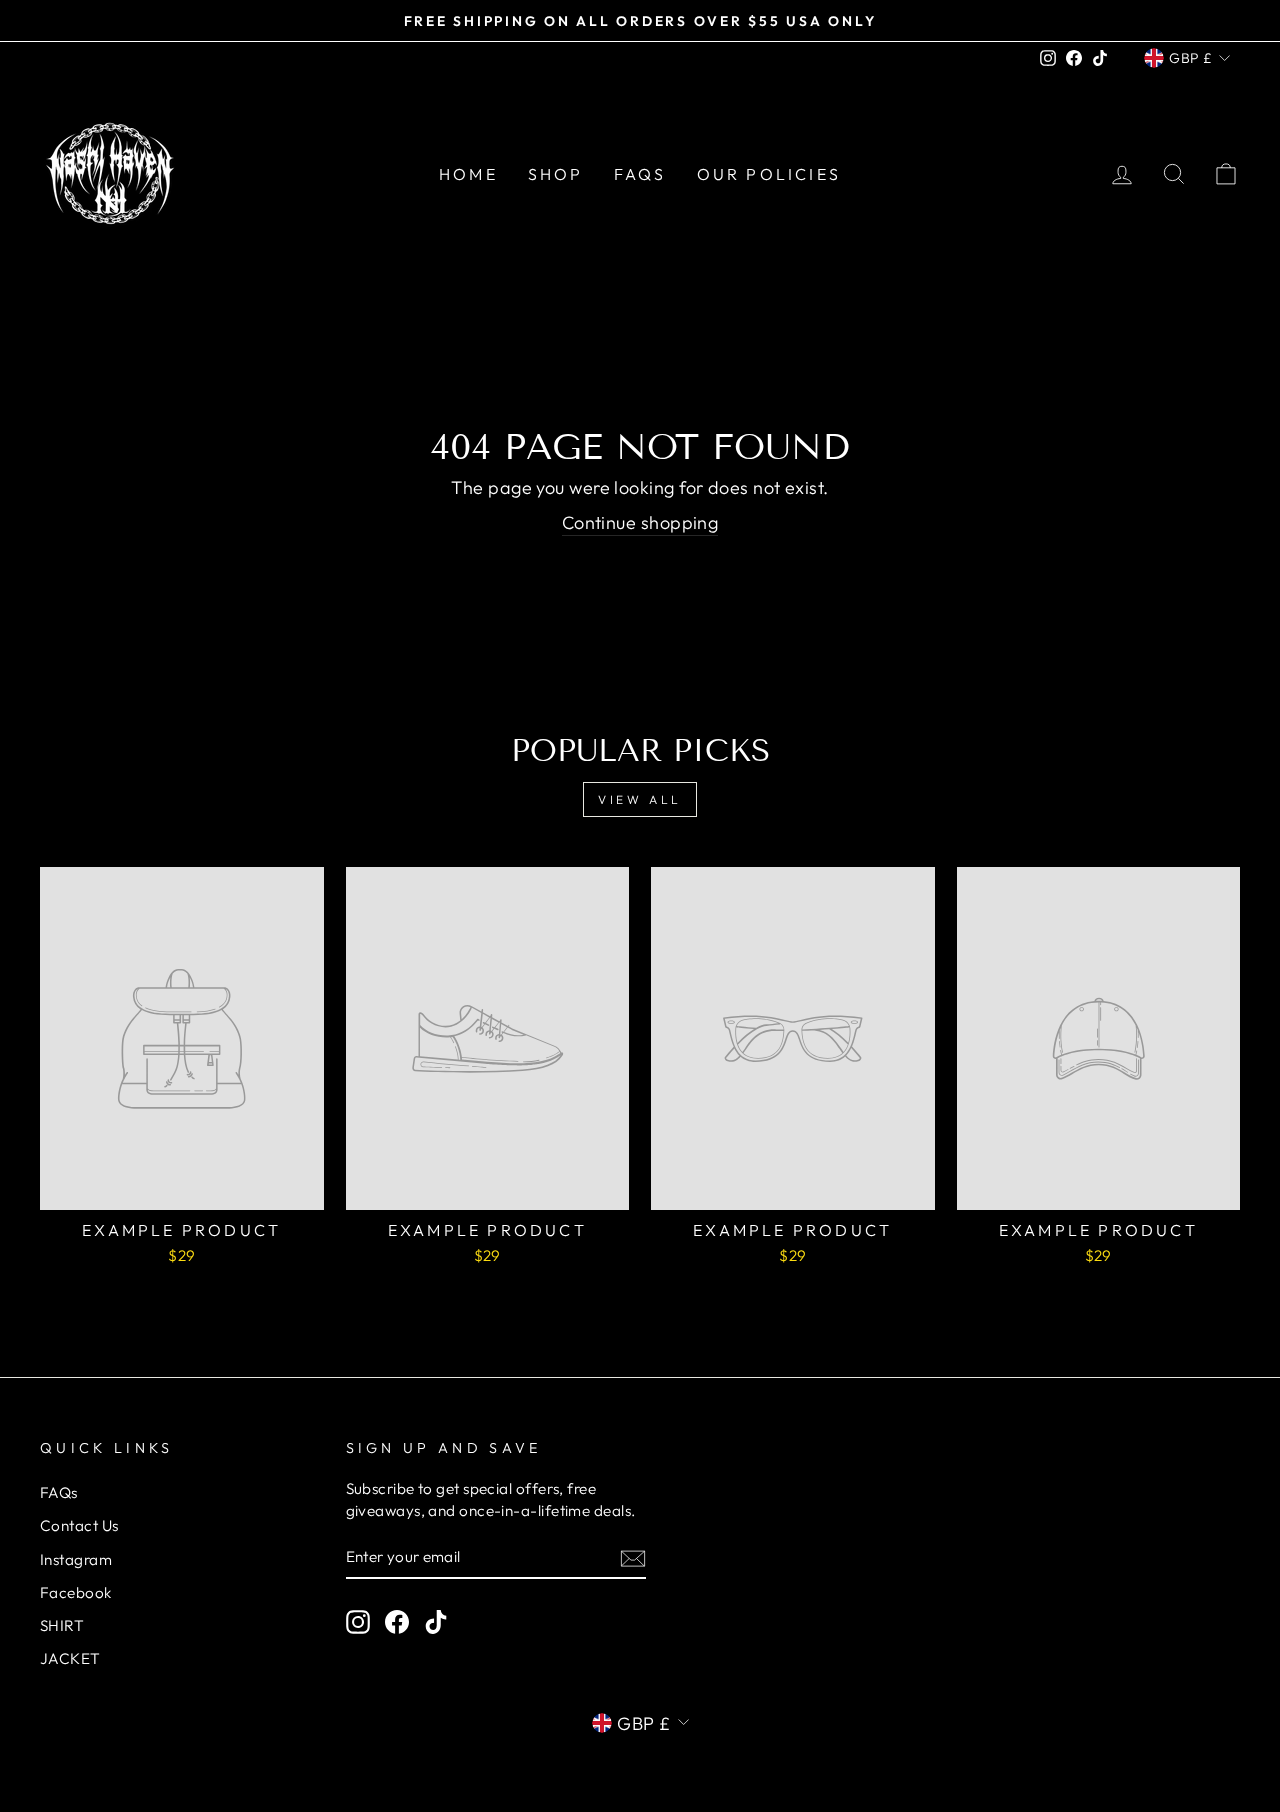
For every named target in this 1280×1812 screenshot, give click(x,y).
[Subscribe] (633, 1557)
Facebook (76, 1592)
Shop (556, 174)
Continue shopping (640, 522)
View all (640, 799)
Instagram (76, 1559)
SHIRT (62, 1625)
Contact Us (79, 1525)
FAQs (59, 1492)
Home (468, 174)
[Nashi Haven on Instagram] (358, 1621)
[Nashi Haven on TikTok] (436, 1621)
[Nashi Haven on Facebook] (397, 1621)
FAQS (640, 174)
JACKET (70, 1658)
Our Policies (769, 174)
